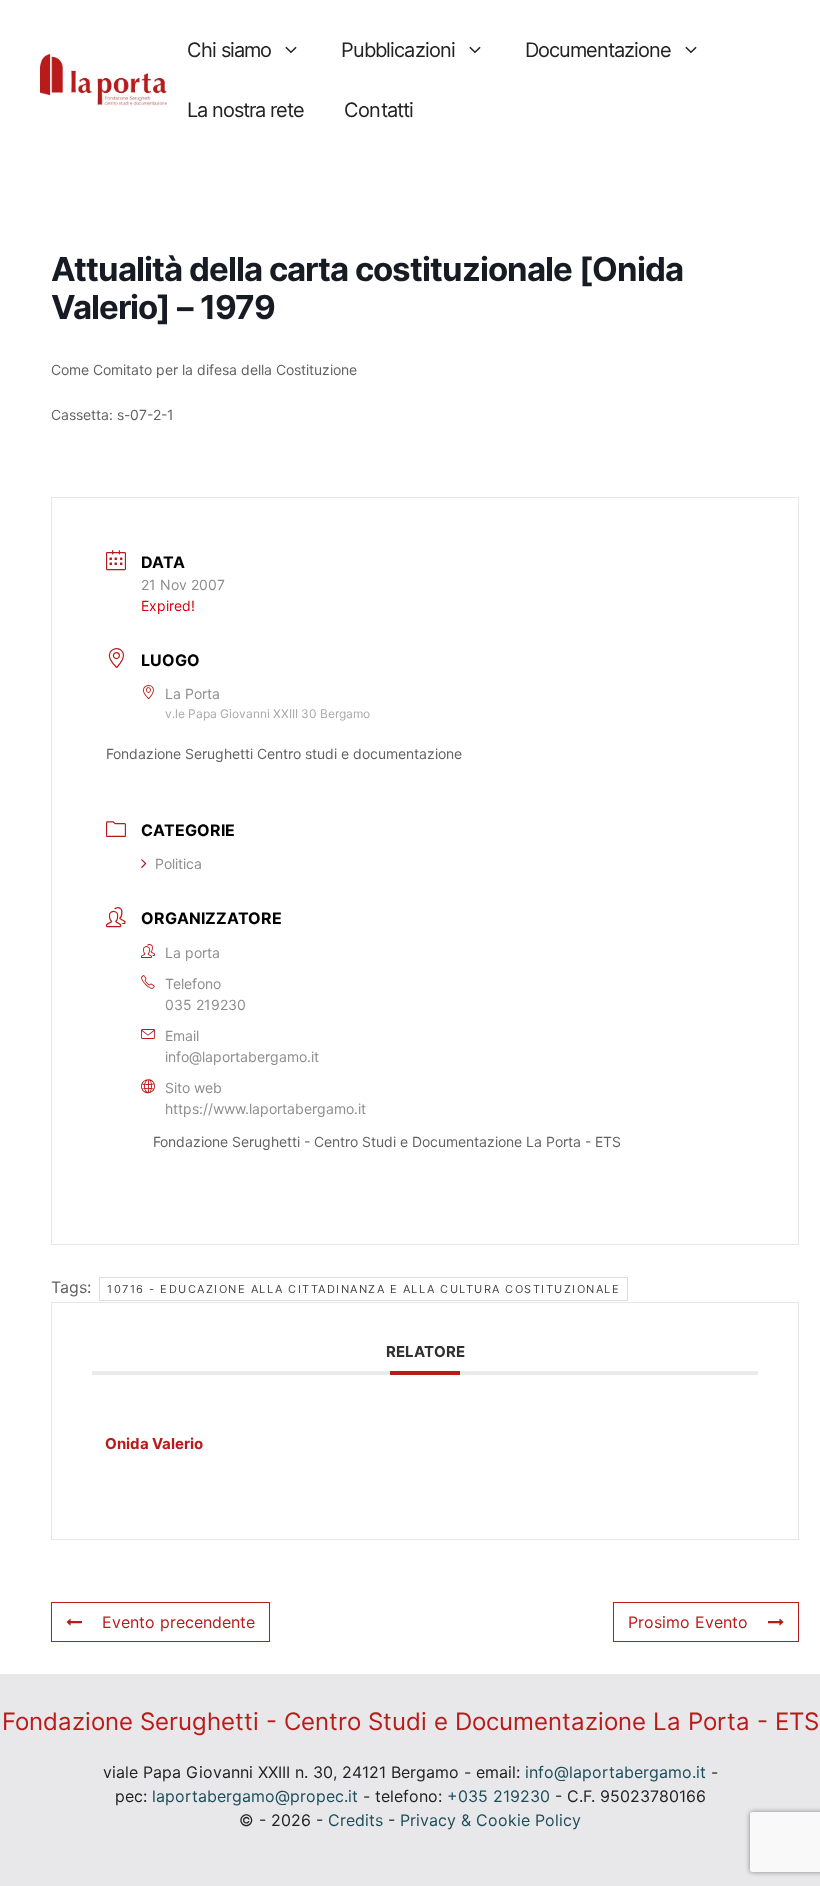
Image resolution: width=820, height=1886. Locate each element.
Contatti (378, 110)
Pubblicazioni (397, 50)
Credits (355, 1820)
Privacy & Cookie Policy (490, 1820)
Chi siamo (229, 50)
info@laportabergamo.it (242, 1056)
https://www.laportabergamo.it (265, 1108)
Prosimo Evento (688, 1622)
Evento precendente (178, 1622)
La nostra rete (245, 110)
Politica (178, 863)
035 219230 (205, 1004)
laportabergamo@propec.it (255, 1796)
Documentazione (598, 50)
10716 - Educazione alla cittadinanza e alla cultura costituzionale (363, 1289)
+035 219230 (498, 1796)
